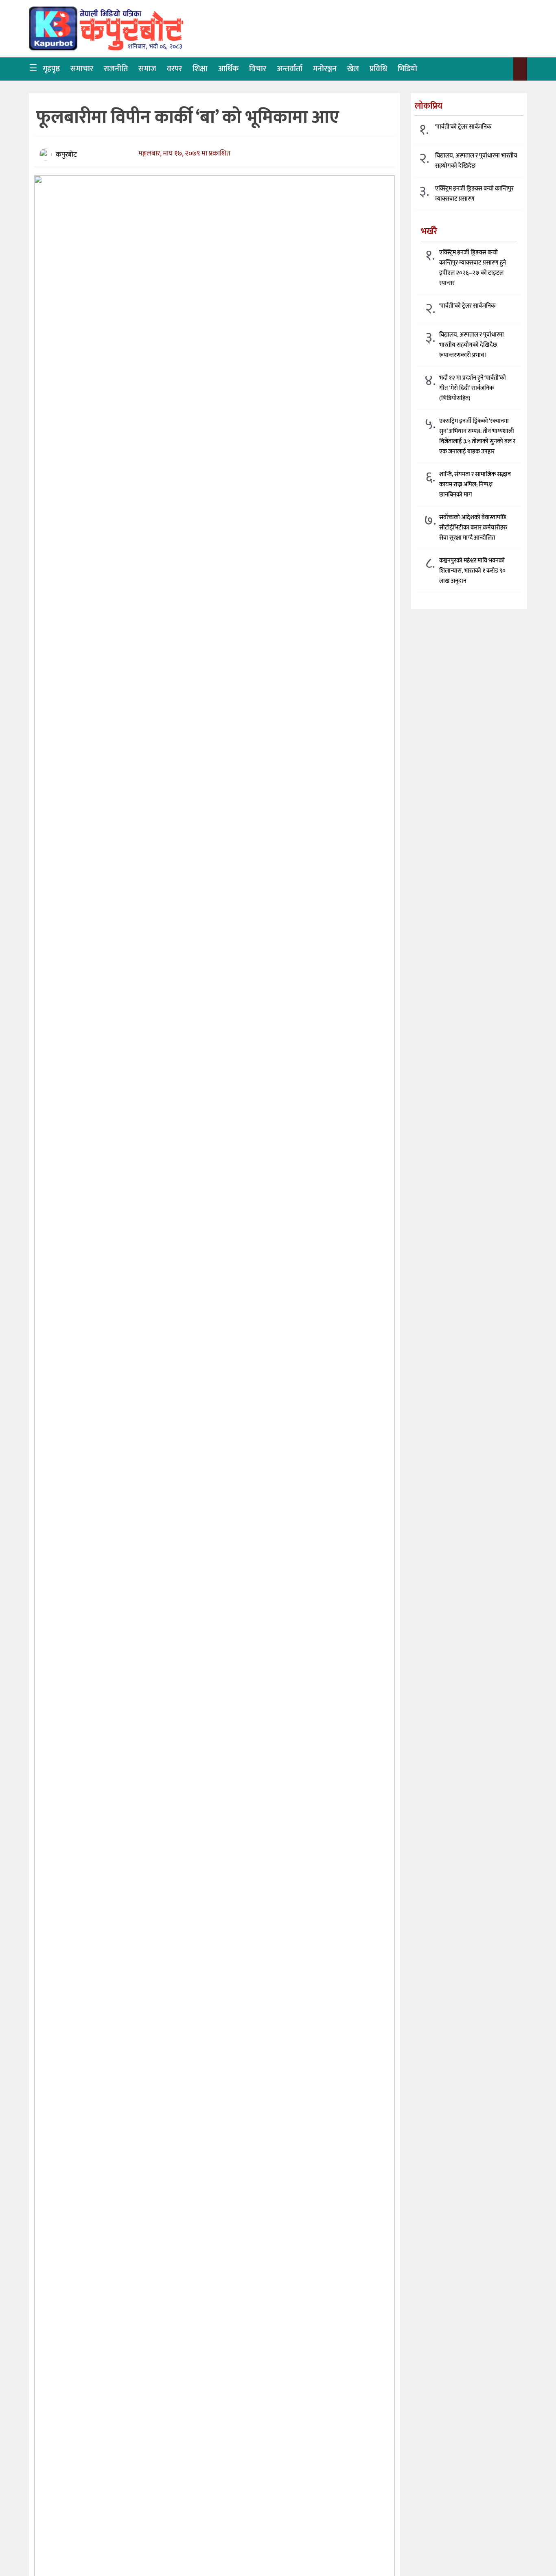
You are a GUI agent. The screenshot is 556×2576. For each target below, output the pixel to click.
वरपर (174, 69)
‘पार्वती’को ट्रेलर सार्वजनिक (463, 127)
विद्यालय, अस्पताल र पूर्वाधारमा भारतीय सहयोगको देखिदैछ (476, 161)
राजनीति (116, 69)
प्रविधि (378, 69)
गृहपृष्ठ (51, 69)
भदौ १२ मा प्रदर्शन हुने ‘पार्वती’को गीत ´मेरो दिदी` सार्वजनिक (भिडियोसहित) (473, 388)
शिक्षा (200, 69)
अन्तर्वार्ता (290, 69)
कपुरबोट (66, 155)
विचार (258, 69)
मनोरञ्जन (325, 69)
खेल (353, 69)
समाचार (82, 69)
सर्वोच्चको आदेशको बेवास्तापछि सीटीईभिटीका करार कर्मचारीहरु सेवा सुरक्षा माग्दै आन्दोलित (473, 527)
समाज (147, 69)
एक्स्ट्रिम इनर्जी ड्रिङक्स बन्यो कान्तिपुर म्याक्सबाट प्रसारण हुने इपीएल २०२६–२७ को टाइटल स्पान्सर (473, 267)
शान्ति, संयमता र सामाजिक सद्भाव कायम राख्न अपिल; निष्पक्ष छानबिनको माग (475, 484)
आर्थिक (228, 69)
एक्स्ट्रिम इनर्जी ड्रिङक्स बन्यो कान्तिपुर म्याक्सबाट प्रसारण (474, 194)
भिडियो (407, 69)
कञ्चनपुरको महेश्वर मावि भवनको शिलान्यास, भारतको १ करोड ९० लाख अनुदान (472, 570)
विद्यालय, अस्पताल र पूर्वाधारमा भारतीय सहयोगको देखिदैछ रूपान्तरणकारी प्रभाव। (472, 344)
